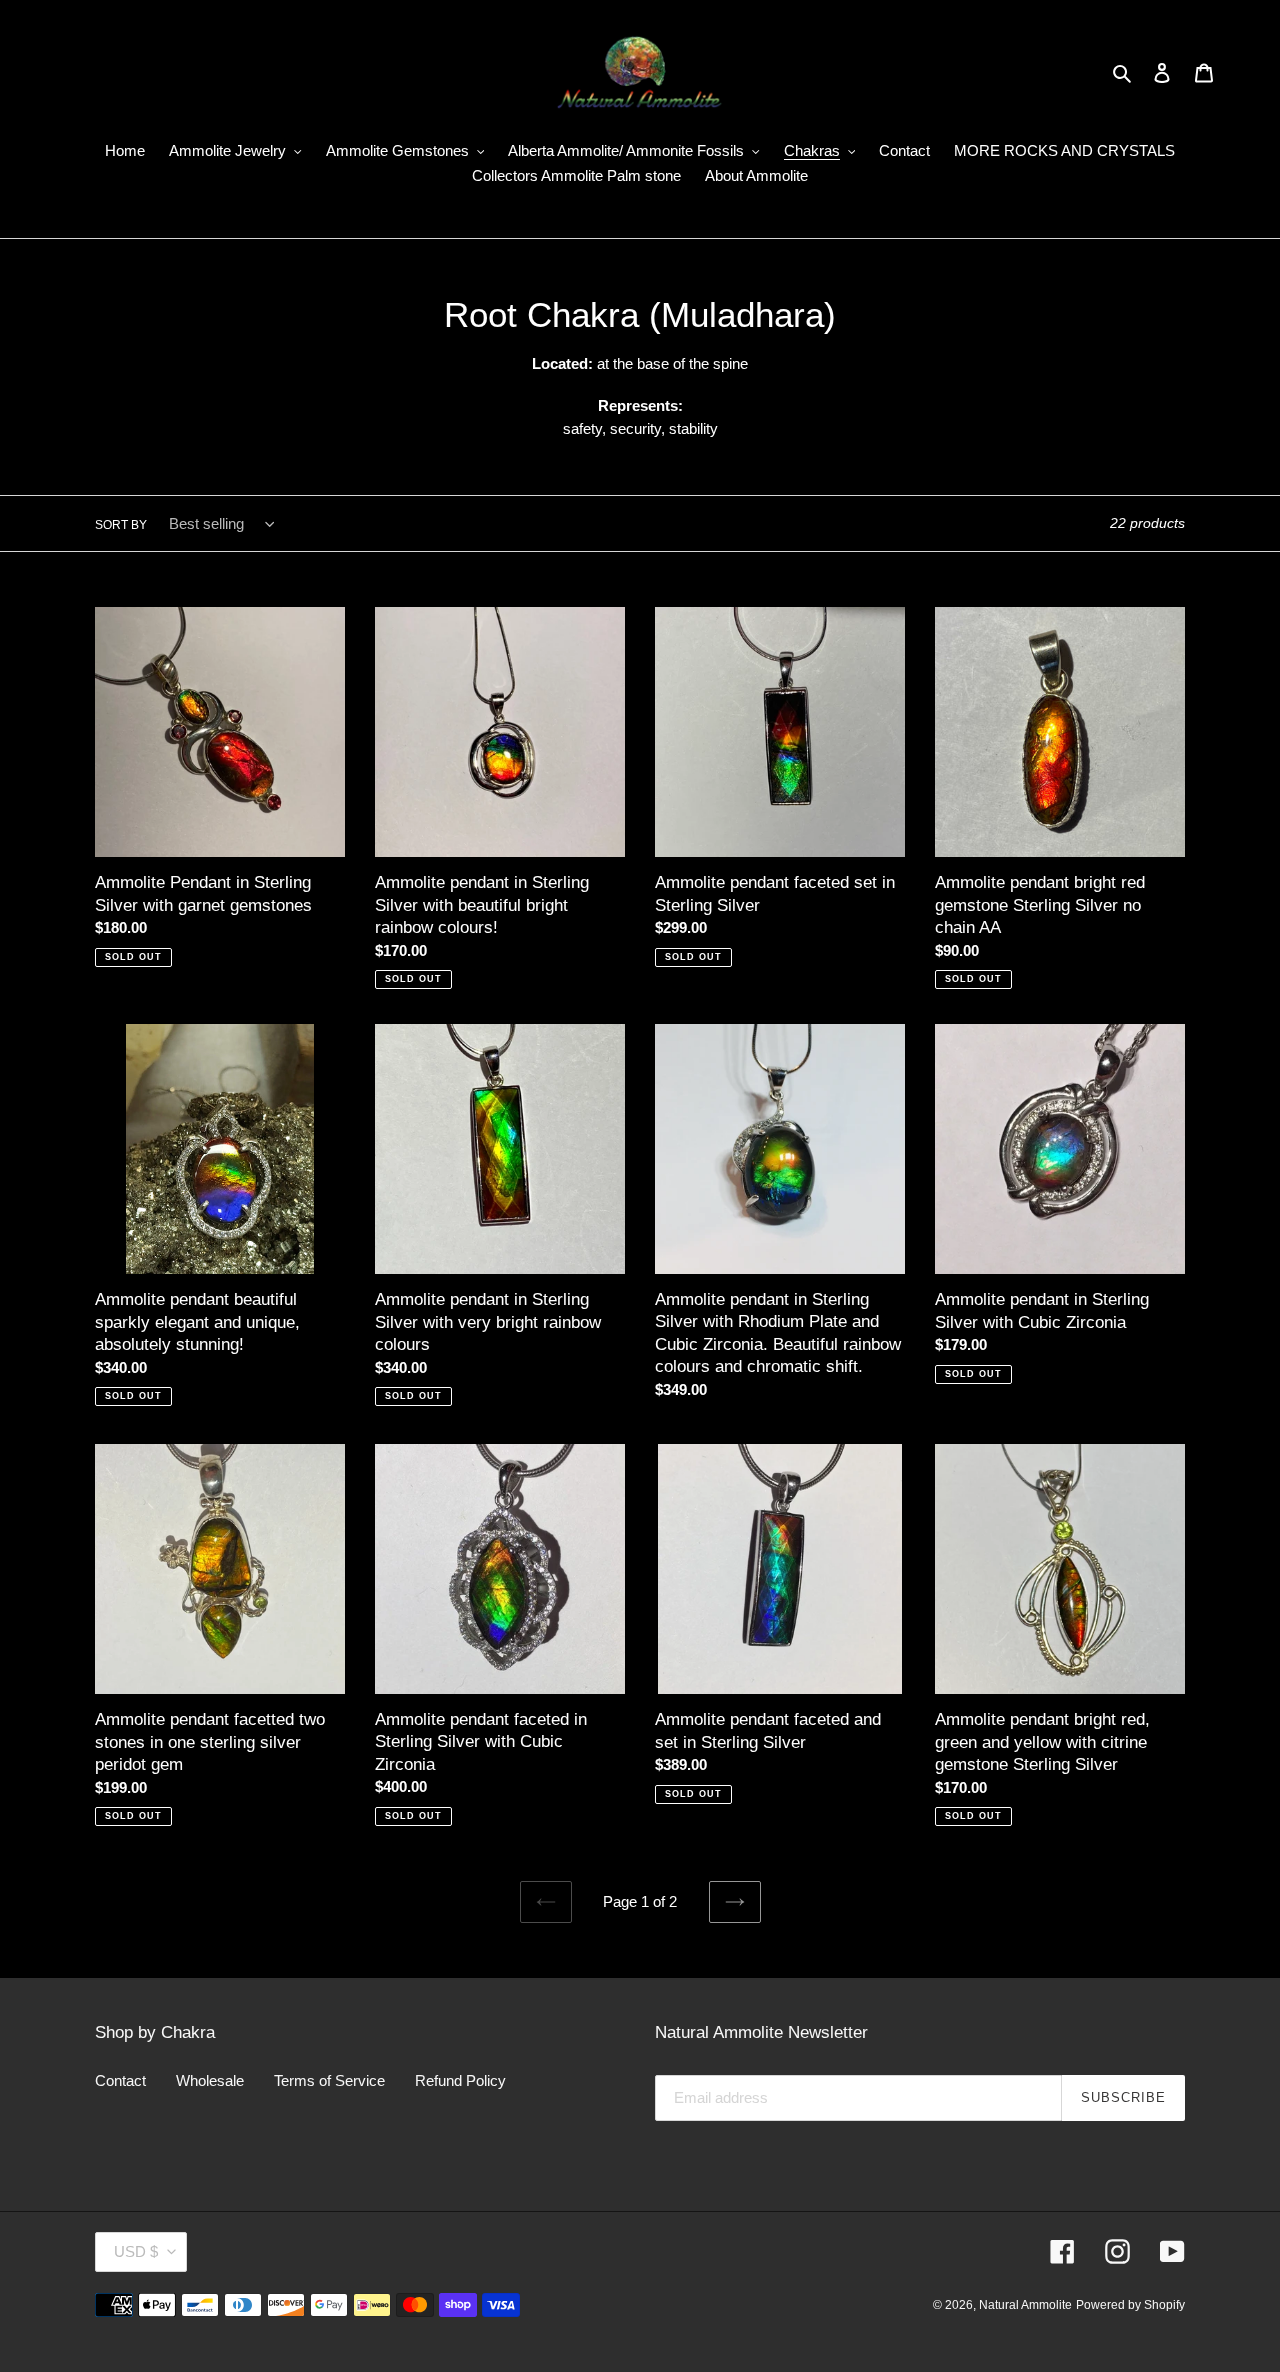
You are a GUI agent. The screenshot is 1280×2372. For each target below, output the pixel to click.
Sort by (121, 525)
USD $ (136, 2251)
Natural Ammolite (1025, 2305)
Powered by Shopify (1130, 2305)
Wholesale (210, 2080)
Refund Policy (460, 2080)
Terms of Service (329, 2080)
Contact (120, 2080)
